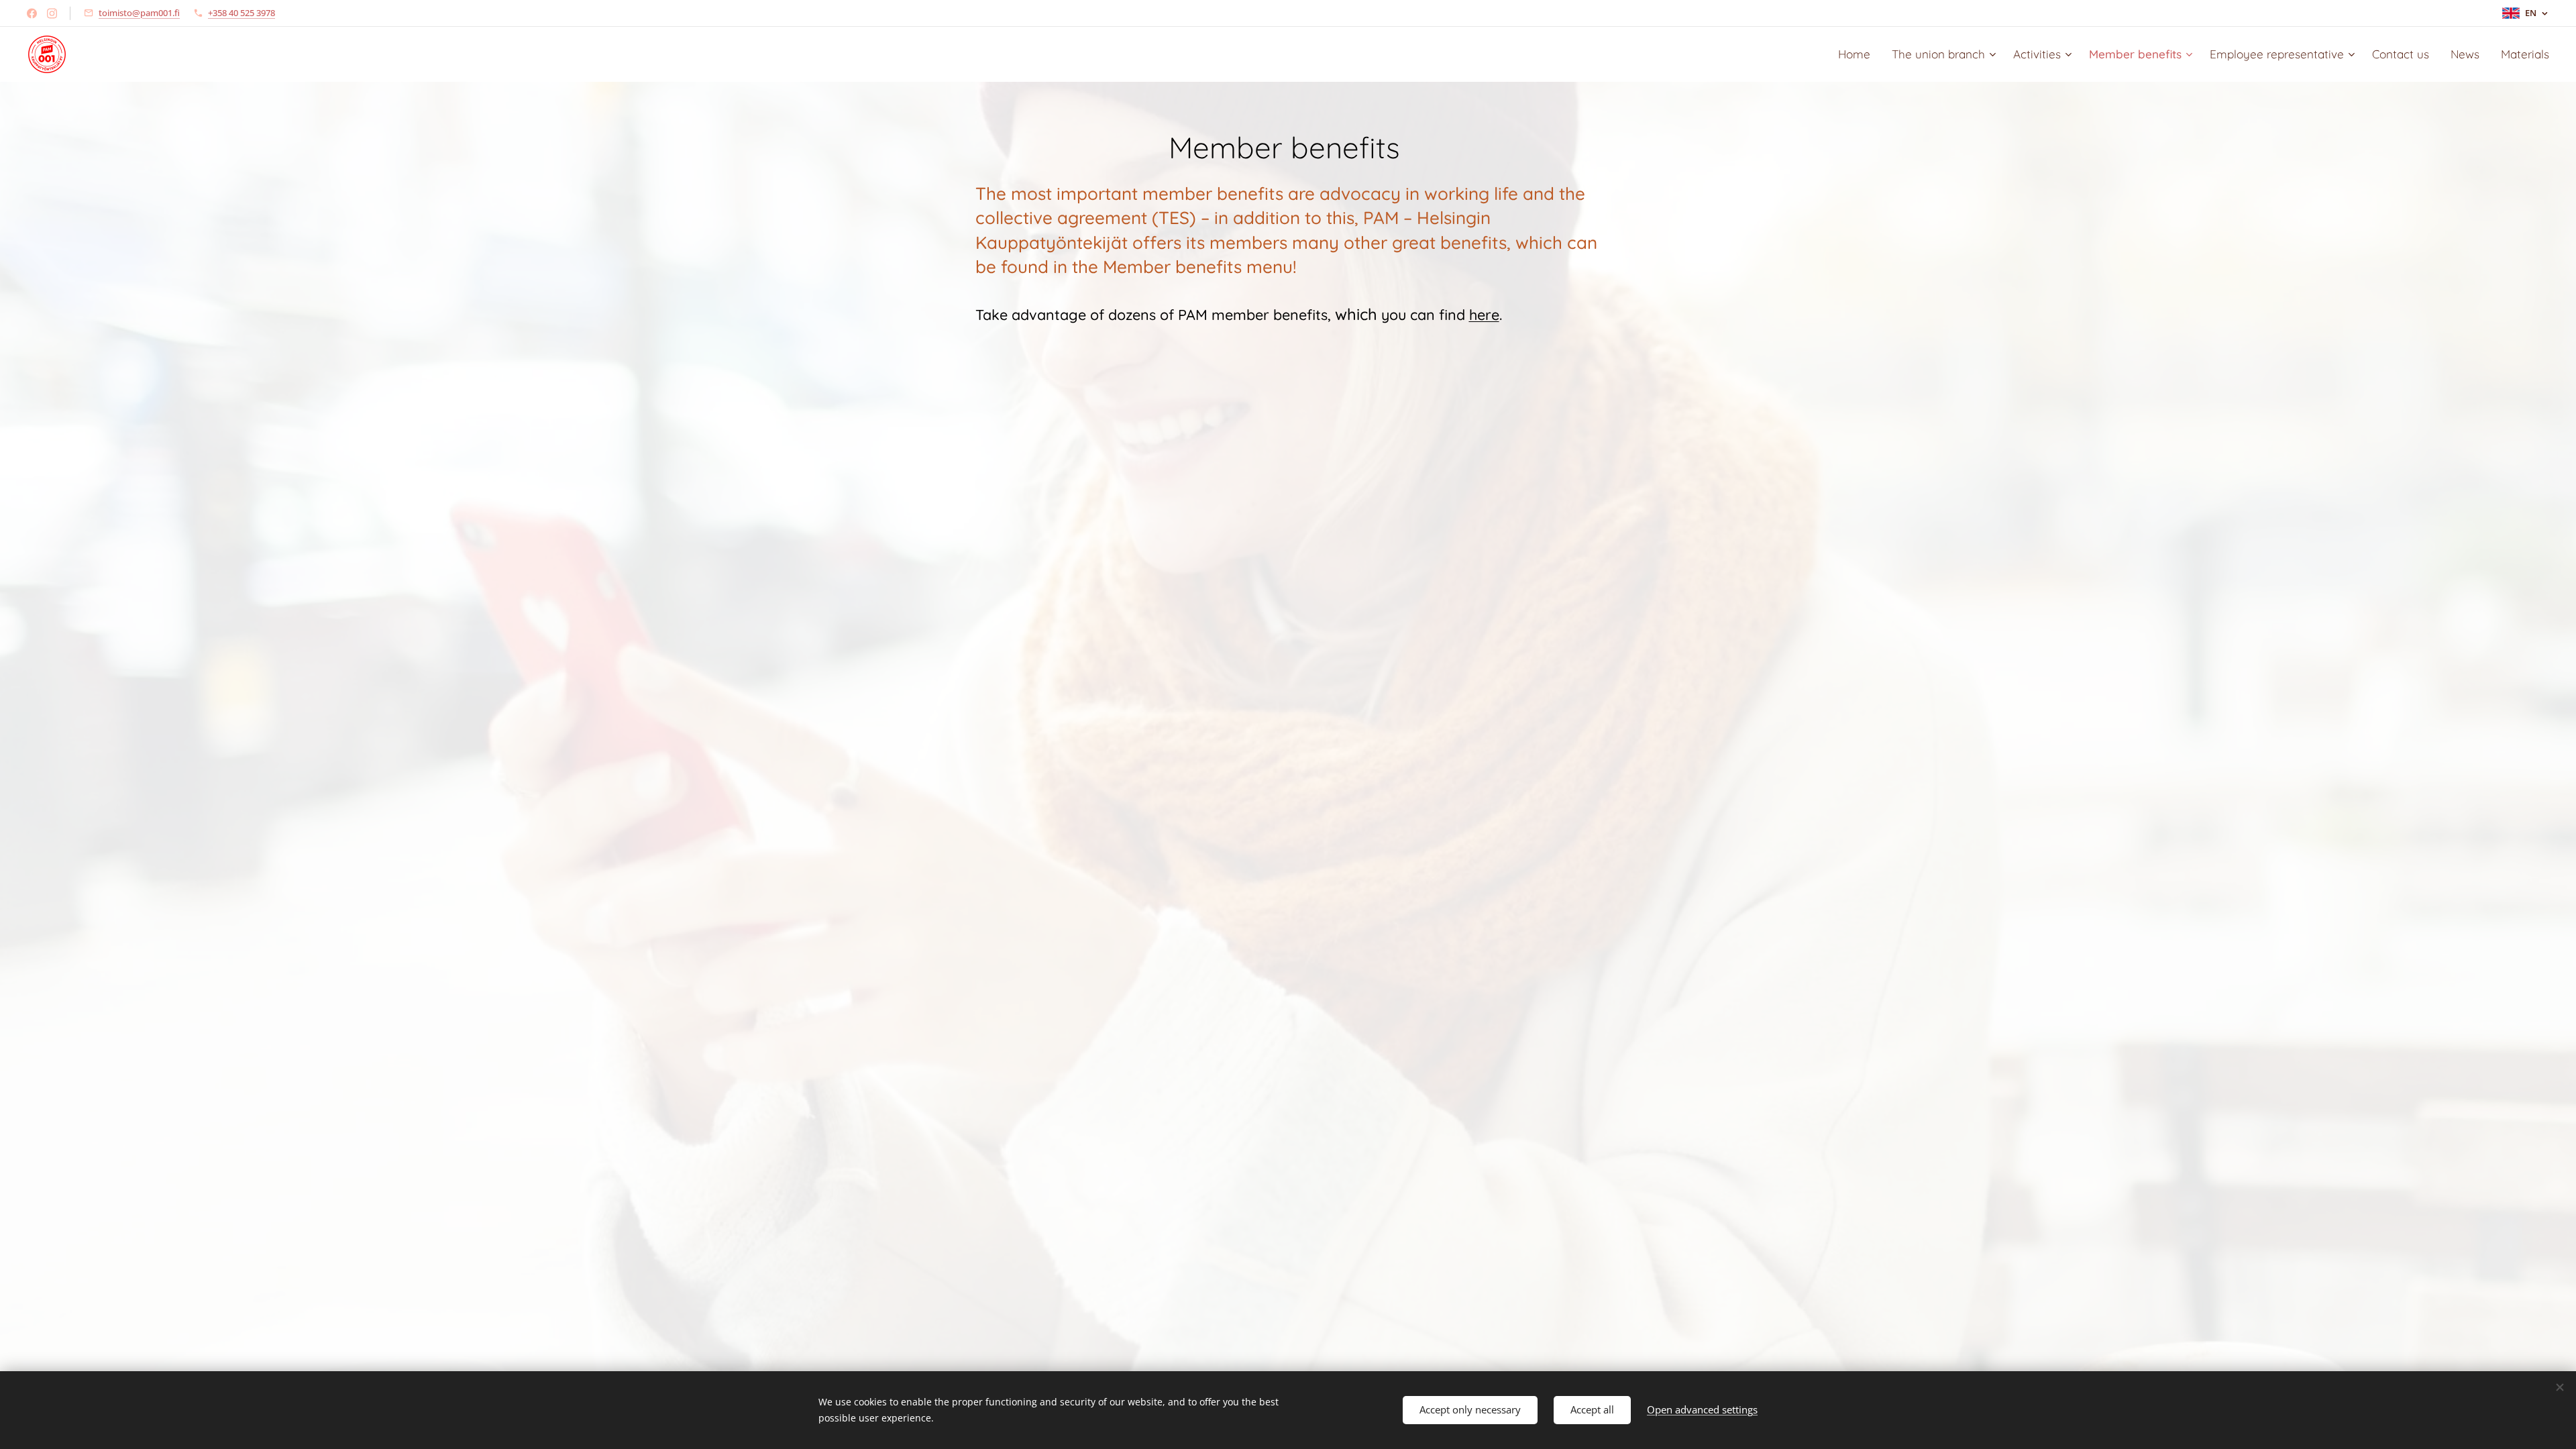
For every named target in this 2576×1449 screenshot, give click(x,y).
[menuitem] (1858, 54)
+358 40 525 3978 (241, 13)
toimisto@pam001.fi (139, 13)
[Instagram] (52, 13)
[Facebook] (32, 13)
